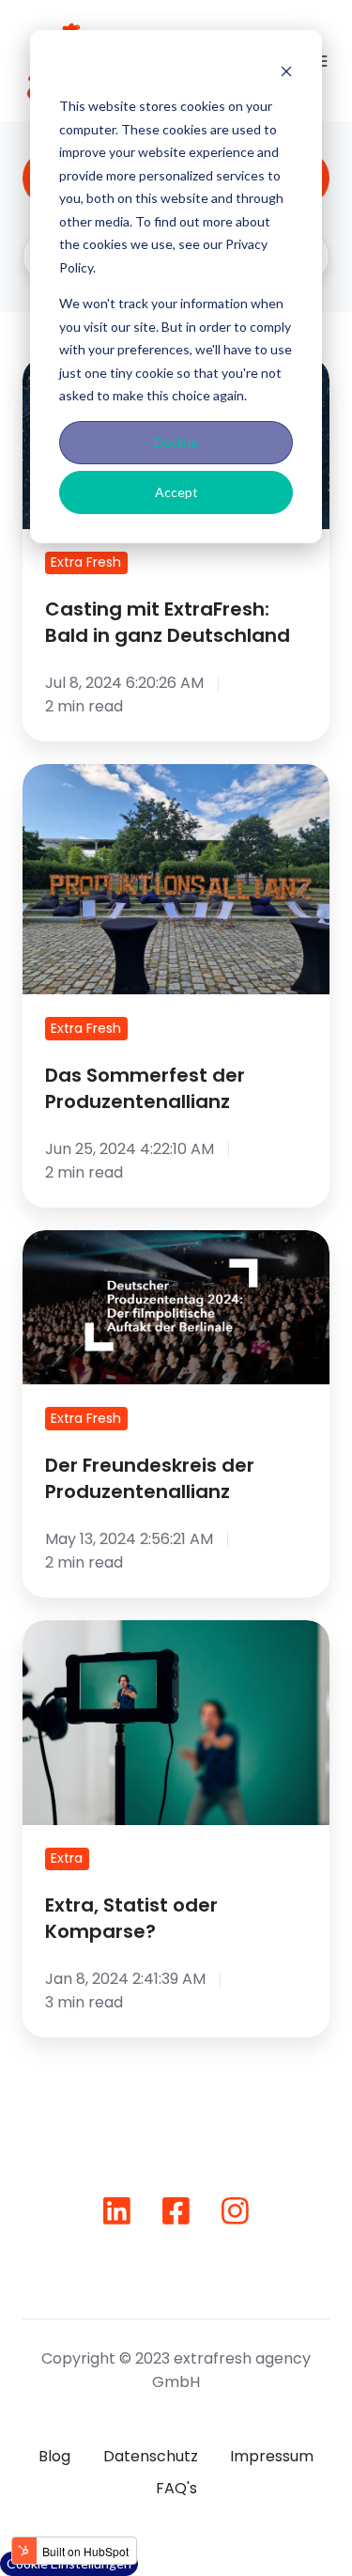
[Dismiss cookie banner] (286, 71)
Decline (176, 442)
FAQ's (176, 2488)
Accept (176, 492)
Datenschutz (151, 2456)
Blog (54, 2456)
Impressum (272, 2456)
